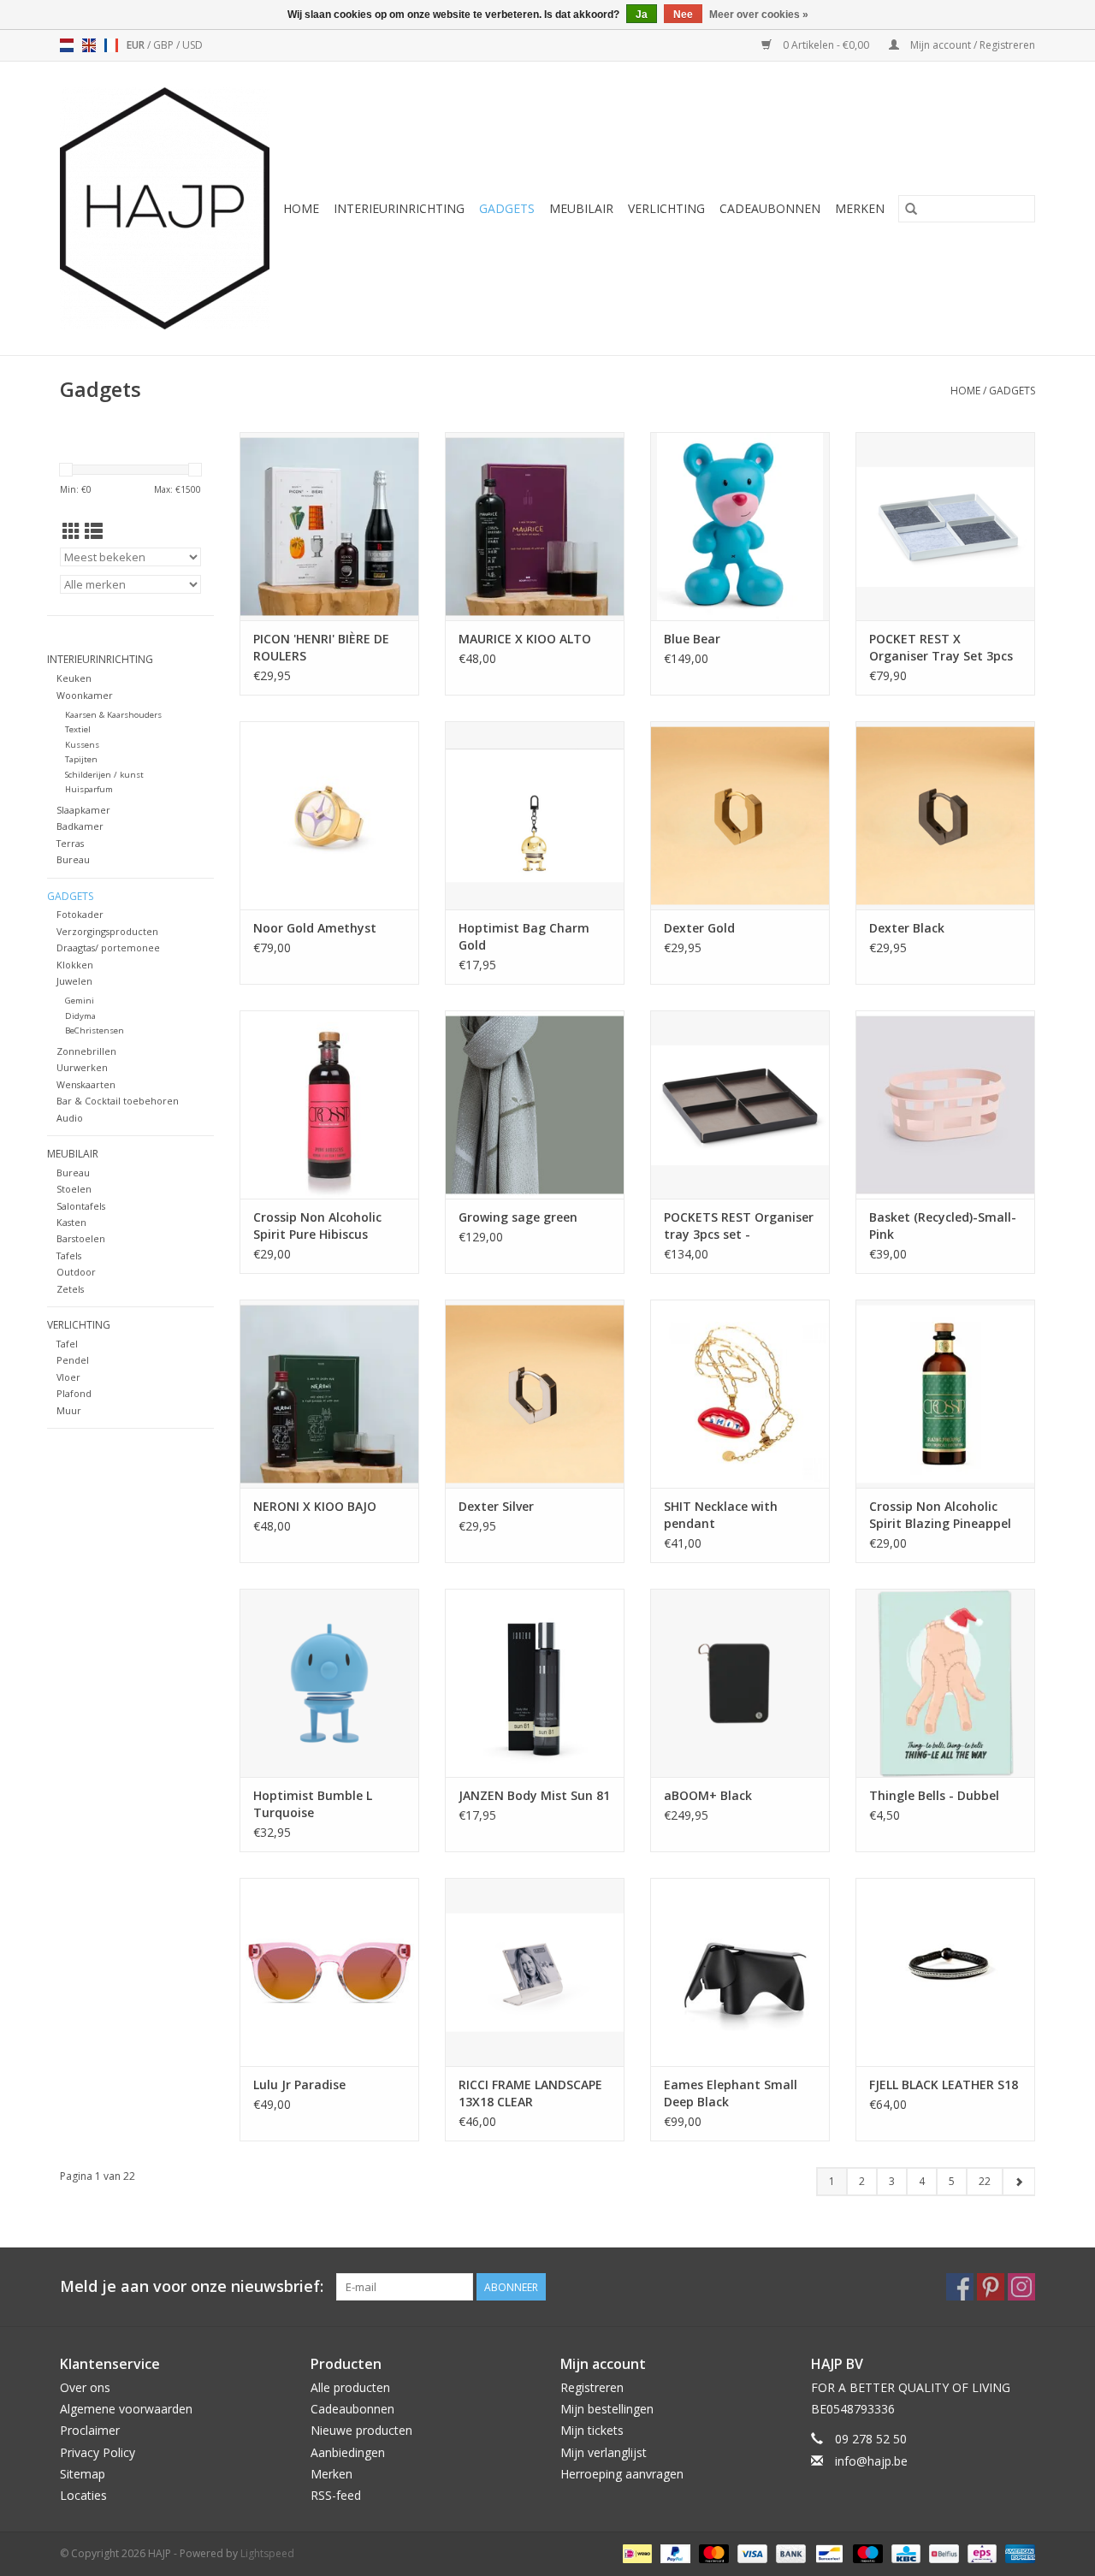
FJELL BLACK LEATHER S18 (944, 2084)
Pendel (73, 1360)
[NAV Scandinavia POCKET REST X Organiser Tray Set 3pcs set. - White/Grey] (945, 526)
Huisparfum (89, 789)
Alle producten (350, 2387)
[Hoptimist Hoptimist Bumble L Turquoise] (329, 1683)
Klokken (75, 965)
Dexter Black (907, 928)
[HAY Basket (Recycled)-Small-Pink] (945, 1104)
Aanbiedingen (348, 2452)
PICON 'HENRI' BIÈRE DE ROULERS (321, 647)
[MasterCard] (712, 2552)
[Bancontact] (827, 2552)
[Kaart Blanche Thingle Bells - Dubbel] (945, 1683)
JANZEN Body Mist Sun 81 (534, 1795)
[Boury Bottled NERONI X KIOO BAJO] (329, 1394)
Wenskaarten (86, 1084)
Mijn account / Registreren (971, 45)
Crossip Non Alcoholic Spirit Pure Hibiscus (317, 1226)
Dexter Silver (496, 1506)
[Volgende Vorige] (1018, 2182)
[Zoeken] (911, 209)
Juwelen (74, 981)
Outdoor (76, 1272)
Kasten (71, 1222)
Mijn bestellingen (607, 2409)
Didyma (80, 1016)
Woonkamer (85, 695)
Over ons (85, 2387)
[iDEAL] (636, 2552)
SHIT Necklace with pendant (721, 1515)
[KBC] (904, 2552)
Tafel (67, 1344)
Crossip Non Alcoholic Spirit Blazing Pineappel (940, 1515)
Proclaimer (90, 2430)
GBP (165, 45)
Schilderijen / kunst (104, 775)
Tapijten (81, 759)
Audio (70, 1118)
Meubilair (581, 208)
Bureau (73, 859)
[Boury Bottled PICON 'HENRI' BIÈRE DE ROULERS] (329, 526)
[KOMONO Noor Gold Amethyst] (329, 815)
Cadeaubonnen (770, 208)
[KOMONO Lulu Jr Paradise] (329, 1972)
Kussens (82, 745)
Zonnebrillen (86, 1051)
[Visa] (751, 2552)
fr (111, 45)
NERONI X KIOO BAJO (315, 1506)
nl (67, 45)
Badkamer (80, 826)
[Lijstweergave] (94, 531)
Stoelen (74, 1189)
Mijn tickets (592, 2430)
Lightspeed (267, 2553)
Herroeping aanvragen (622, 2474)
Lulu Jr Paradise (299, 2084)
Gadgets (507, 208)
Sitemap (83, 2474)
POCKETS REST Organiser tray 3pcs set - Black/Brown (739, 1226)
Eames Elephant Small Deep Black (731, 2093)
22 (985, 2181)
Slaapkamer (83, 810)
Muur (69, 1410)
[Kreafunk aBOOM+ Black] (740, 1683)
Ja (642, 15)
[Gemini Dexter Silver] (535, 1394)
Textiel (78, 729)
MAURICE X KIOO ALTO (525, 639)
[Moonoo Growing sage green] (535, 1104)
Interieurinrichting (399, 208)
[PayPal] (674, 2552)
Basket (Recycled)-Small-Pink (943, 1226)
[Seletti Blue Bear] (740, 526)
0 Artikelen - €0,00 (826, 45)
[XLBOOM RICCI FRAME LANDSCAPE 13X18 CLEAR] (535, 1972)
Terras (70, 843)
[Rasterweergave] (71, 531)
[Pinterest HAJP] (991, 2287)
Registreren (592, 2387)
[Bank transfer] (789, 2552)
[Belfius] (942, 2552)
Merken (860, 208)
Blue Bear (692, 639)
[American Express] (1017, 2552)
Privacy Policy (98, 2452)
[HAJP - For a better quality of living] (166, 208)
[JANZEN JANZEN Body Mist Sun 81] (535, 1683)
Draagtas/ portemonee (108, 947)
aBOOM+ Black (708, 1795)
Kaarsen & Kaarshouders (113, 715)
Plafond (74, 1393)
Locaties (83, 2495)
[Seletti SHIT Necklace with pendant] (740, 1394)
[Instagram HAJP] (1021, 2287)
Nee (683, 15)
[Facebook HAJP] (960, 2287)
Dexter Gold (699, 928)
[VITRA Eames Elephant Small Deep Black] (740, 1972)
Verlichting (666, 208)
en (89, 45)
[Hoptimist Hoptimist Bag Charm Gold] (535, 815)
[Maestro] (866, 2552)
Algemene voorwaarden (126, 2409)
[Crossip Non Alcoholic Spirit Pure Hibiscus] (329, 1104)
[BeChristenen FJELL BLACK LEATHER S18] (945, 1972)
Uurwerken (82, 1067)
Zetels (70, 1289)
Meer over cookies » (759, 15)
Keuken (74, 678)
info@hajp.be (871, 2461)
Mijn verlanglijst (604, 2452)
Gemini (80, 1001)
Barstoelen (81, 1238)
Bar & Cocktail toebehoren (118, 1101)
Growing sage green (518, 1217)
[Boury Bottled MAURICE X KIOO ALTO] (535, 526)
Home (301, 208)
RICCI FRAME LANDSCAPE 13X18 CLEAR (530, 2093)
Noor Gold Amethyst (315, 928)
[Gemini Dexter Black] (945, 815)
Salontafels (81, 1206)
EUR (137, 45)
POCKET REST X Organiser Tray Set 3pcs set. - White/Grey (941, 648)
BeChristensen (95, 1030)
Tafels (69, 1255)
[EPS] (980, 2552)
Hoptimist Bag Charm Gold (524, 936)
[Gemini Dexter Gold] (740, 815)
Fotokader (80, 914)
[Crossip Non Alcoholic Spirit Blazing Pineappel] (945, 1394)
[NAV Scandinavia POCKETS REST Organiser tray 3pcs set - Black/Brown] (740, 1104)
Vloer (68, 1377)
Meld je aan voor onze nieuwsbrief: (192, 2286)
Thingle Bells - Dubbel (934, 1795)
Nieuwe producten (361, 2430)
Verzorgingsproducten (107, 931)
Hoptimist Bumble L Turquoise (313, 1804)
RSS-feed (336, 2495)
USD (192, 45)
